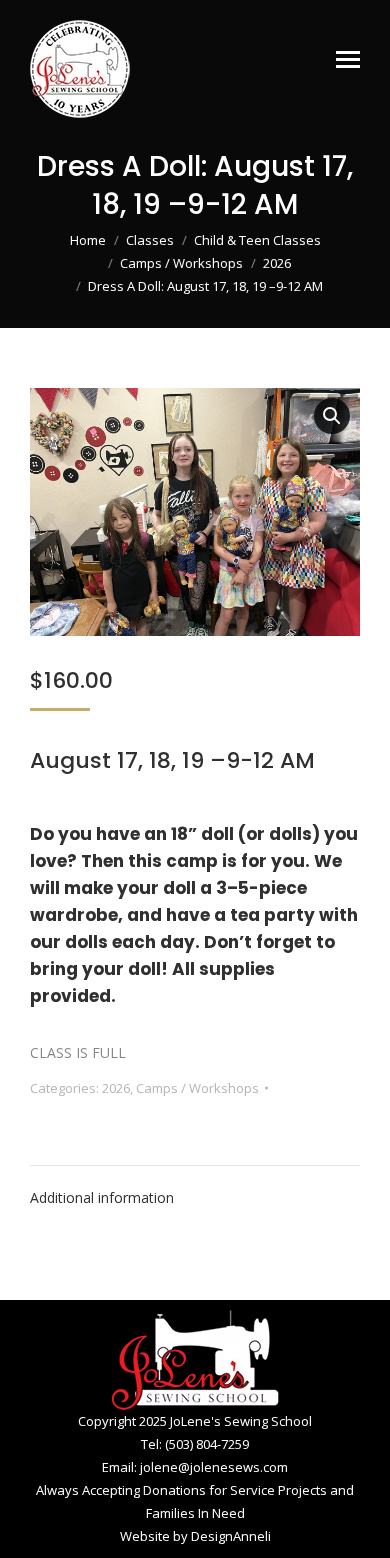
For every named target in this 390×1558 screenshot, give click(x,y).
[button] (332, 416)
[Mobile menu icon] (348, 59)
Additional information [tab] (102, 1197)
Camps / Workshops (197, 1088)
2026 (116, 1088)
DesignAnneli (231, 1536)
